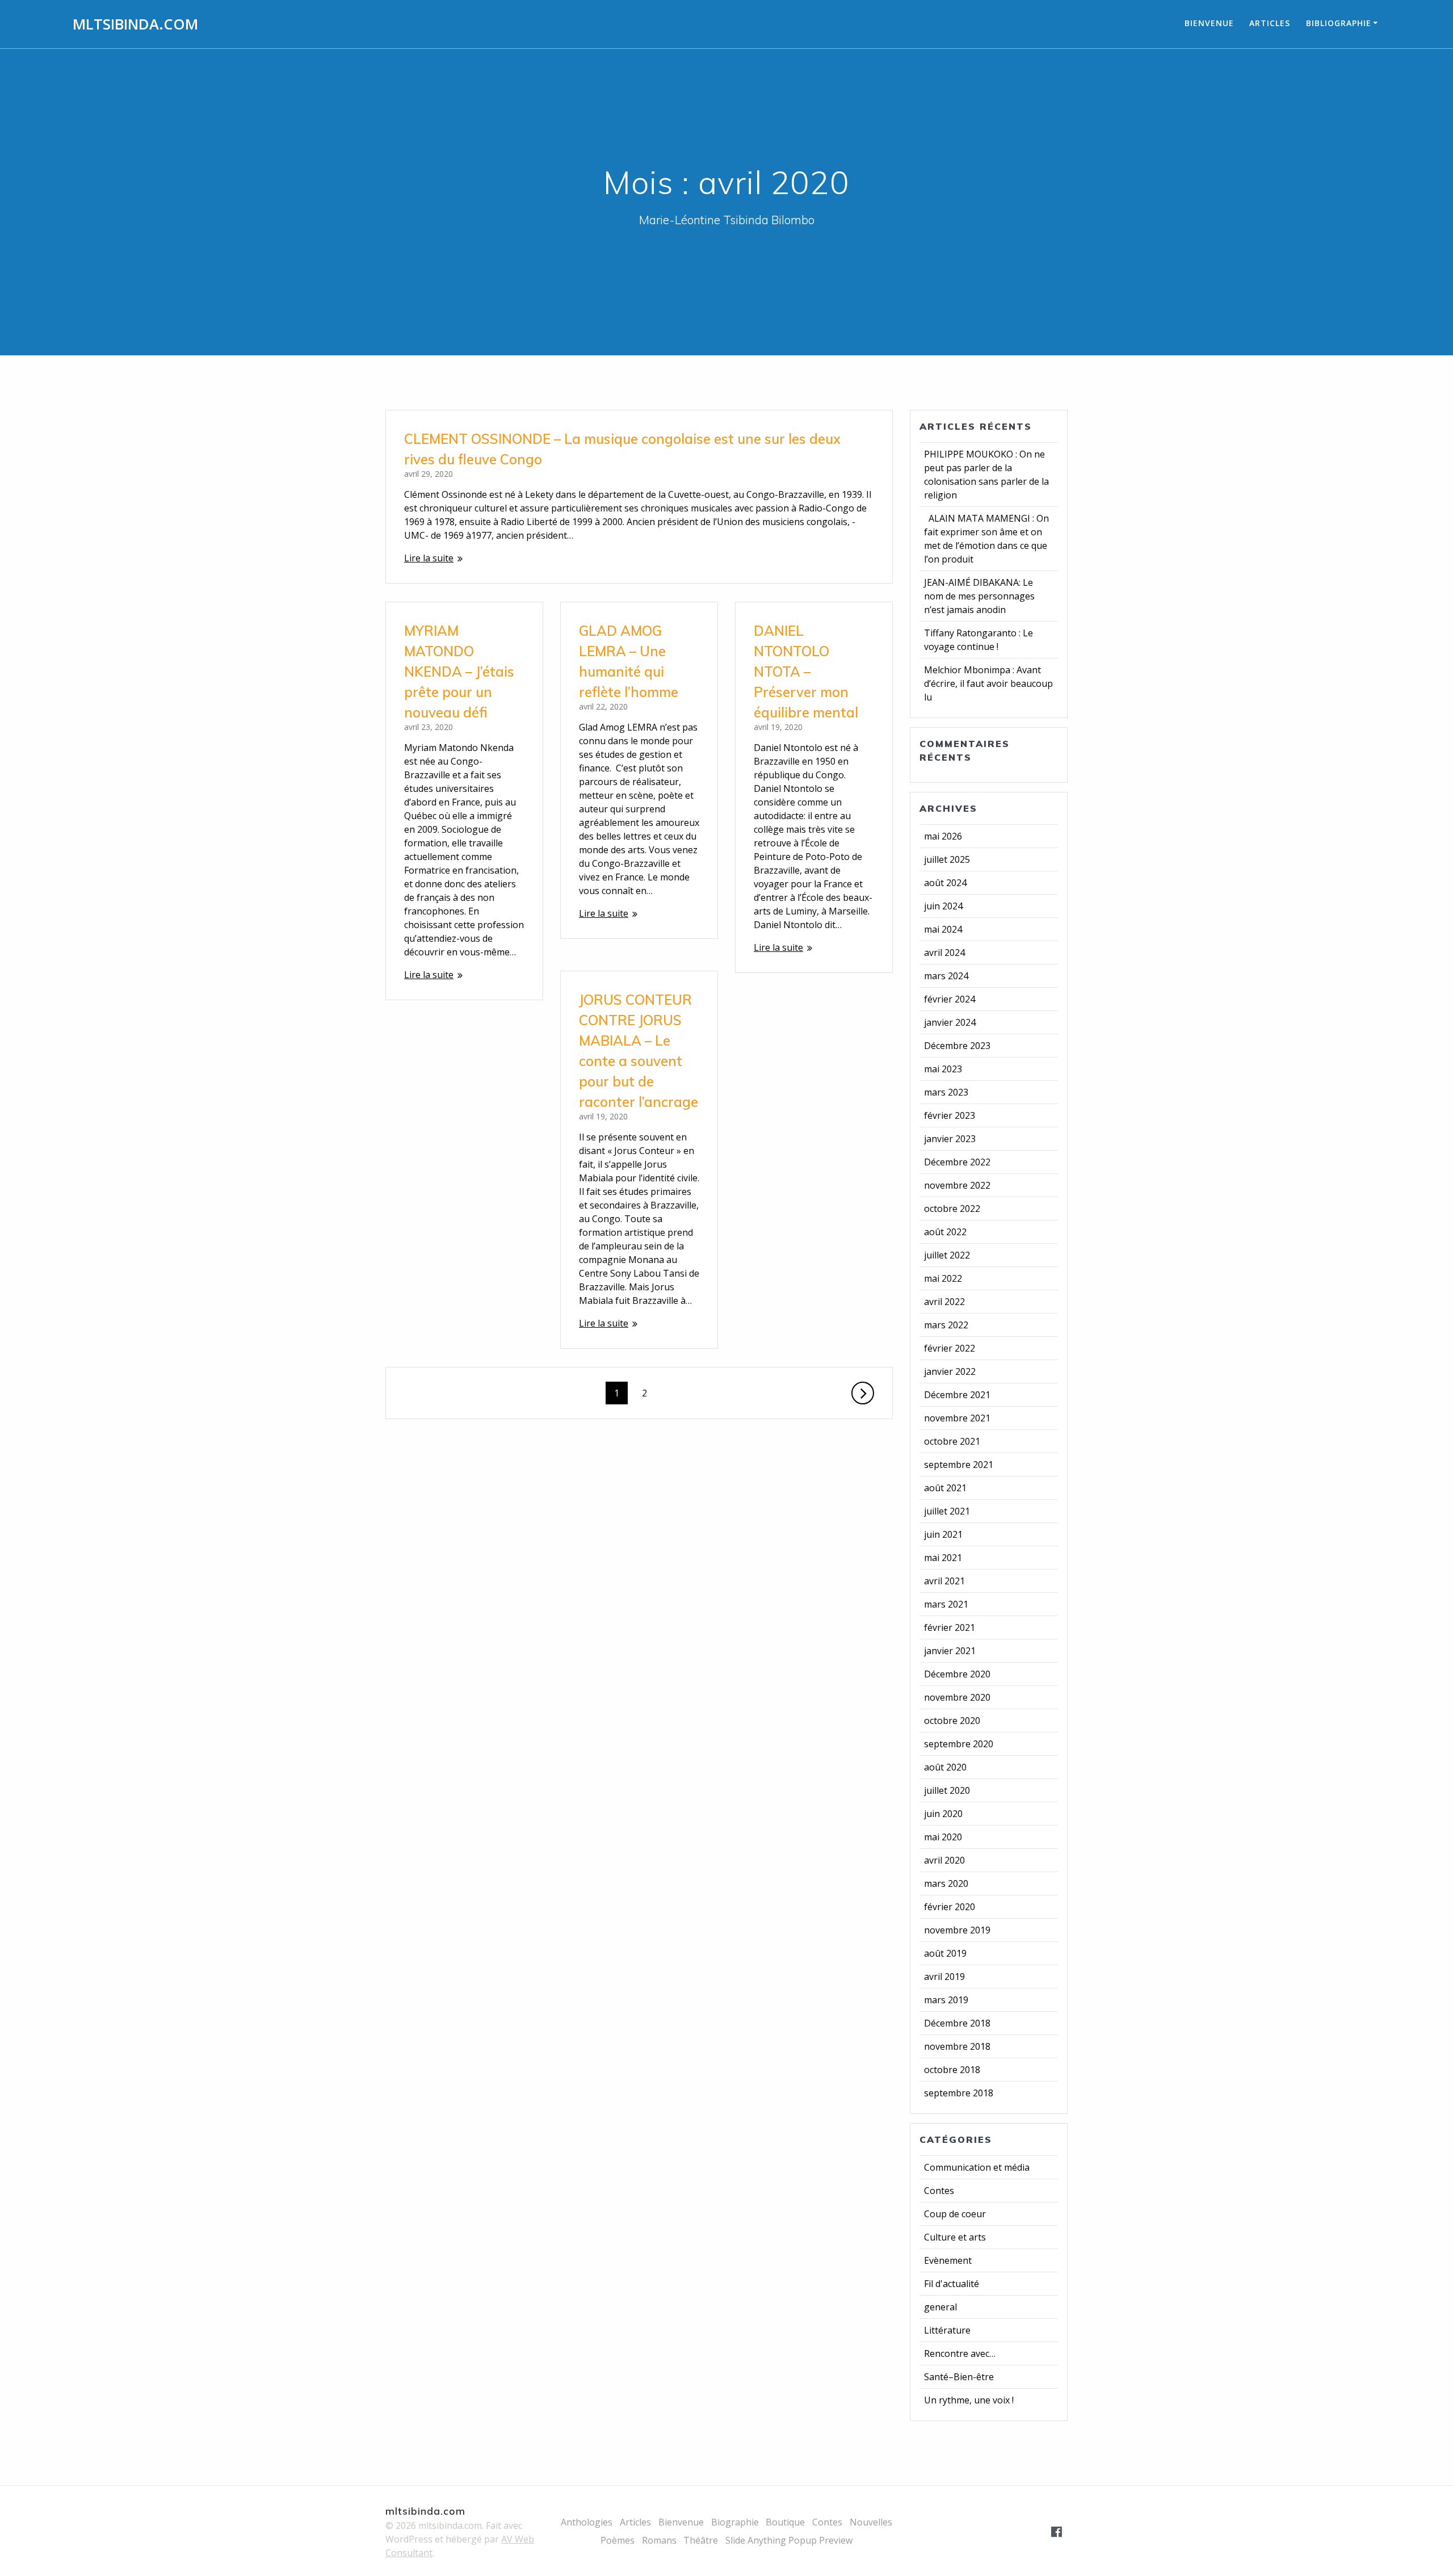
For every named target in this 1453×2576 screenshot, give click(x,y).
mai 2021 (943, 1558)
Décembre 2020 (957, 1674)
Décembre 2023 (957, 1046)
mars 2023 (946, 1092)
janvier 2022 (950, 1371)
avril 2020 (944, 1860)
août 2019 (945, 1953)
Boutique (785, 2522)
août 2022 (945, 1232)
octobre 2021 (952, 1441)
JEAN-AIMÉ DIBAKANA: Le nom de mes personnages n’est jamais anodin (979, 596)
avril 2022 (944, 1302)
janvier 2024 (950, 1022)
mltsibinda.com (135, 24)
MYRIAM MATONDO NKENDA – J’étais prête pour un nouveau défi (459, 672)
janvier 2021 (950, 1651)
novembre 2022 (957, 1185)
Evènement (948, 2260)
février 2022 (950, 1348)
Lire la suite (429, 558)
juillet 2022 (947, 1255)
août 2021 (945, 1488)
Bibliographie (1339, 23)
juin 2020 (943, 1814)
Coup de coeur (955, 2214)
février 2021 (950, 1627)
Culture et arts (955, 2237)
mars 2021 (946, 1604)
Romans (659, 2540)
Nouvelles (871, 2522)
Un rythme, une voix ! (969, 2400)
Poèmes (618, 2540)
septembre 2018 (959, 2093)
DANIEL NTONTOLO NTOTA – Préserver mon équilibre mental (806, 672)
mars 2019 (946, 2000)
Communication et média (977, 2167)
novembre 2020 (957, 1697)
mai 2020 (943, 1837)
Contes (939, 2191)
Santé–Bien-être (959, 2377)
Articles (1270, 23)
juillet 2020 (947, 1790)
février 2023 (950, 1115)
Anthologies (587, 2522)
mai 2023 (943, 1069)
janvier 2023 (950, 1139)
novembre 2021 (957, 1418)
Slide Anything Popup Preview (789, 2540)
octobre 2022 (952, 1209)
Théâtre (701, 2540)
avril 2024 (944, 953)
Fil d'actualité (952, 2284)
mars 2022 (946, 1325)
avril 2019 (944, 1977)
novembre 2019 (957, 1930)
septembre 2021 (959, 1465)
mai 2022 (943, 1278)
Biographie (735, 2522)
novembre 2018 (957, 2046)
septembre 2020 (959, 1744)
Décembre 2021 (957, 1395)
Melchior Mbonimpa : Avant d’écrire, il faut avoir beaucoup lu (988, 683)
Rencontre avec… (960, 2353)
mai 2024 (943, 929)
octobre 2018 (952, 2070)
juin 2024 (943, 906)
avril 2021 (944, 1581)
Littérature (947, 2330)
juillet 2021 (947, 1511)
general (940, 2307)
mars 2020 (946, 1883)
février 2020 (950, 1907)
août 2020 (945, 1767)
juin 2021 (943, 1534)
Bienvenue (1209, 23)
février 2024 (950, 999)
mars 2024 (946, 976)
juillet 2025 (947, 859)
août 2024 (945, 883)
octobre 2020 (952, 1721)
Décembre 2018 (957, 2023)
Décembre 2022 (957, 1162)
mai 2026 (943, 836)
